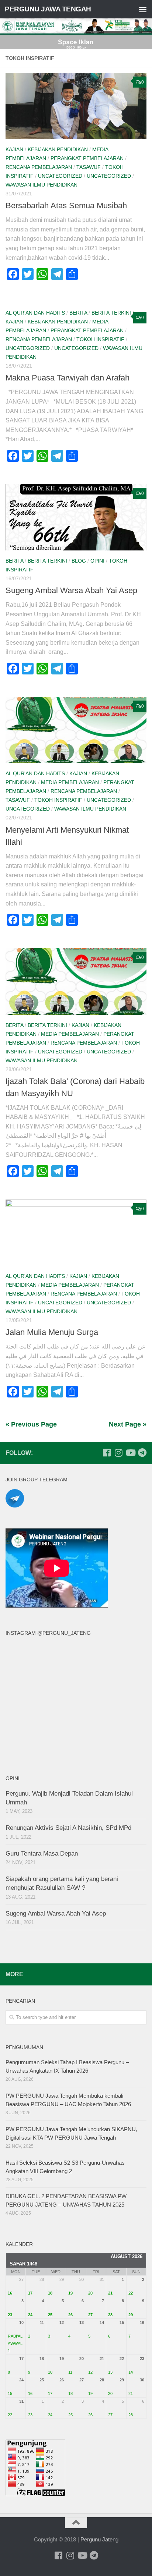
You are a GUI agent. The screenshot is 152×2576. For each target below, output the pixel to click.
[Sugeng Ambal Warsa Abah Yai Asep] (76, 517)
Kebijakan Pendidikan (58, 149)
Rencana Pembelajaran (39, 167)
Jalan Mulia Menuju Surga (52, 1332)
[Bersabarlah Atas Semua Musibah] (76, 106)
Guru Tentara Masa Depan (42, 1854)
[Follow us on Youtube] (130, 1453)
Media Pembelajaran (70, 782)
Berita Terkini (111, 313)
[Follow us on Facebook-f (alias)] (107, 1453)
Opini (97, 561)
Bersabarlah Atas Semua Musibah (66, 205)
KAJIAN (14, 149)
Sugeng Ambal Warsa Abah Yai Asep (71, 590)
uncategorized (109, 176)
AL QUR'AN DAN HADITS (35, 313)
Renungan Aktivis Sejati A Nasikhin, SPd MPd (68, 1828)
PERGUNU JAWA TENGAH (48, 9)
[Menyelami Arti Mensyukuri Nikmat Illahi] (76, 730)
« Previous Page (31, 1424)
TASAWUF (89, 167)
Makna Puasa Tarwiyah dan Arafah (68, 378)
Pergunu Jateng (99, 2539)
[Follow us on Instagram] (118, 1453)
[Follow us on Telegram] (142, 1453)
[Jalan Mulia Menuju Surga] (76, 1233)
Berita (78, 313)
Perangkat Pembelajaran (87, 158)
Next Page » (128, 1424)
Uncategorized (60, 176)
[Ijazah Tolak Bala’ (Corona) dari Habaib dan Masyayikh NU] (76, 981)
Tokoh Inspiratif (100, 339)
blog (79, 561)
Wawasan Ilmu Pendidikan (42, 185)
